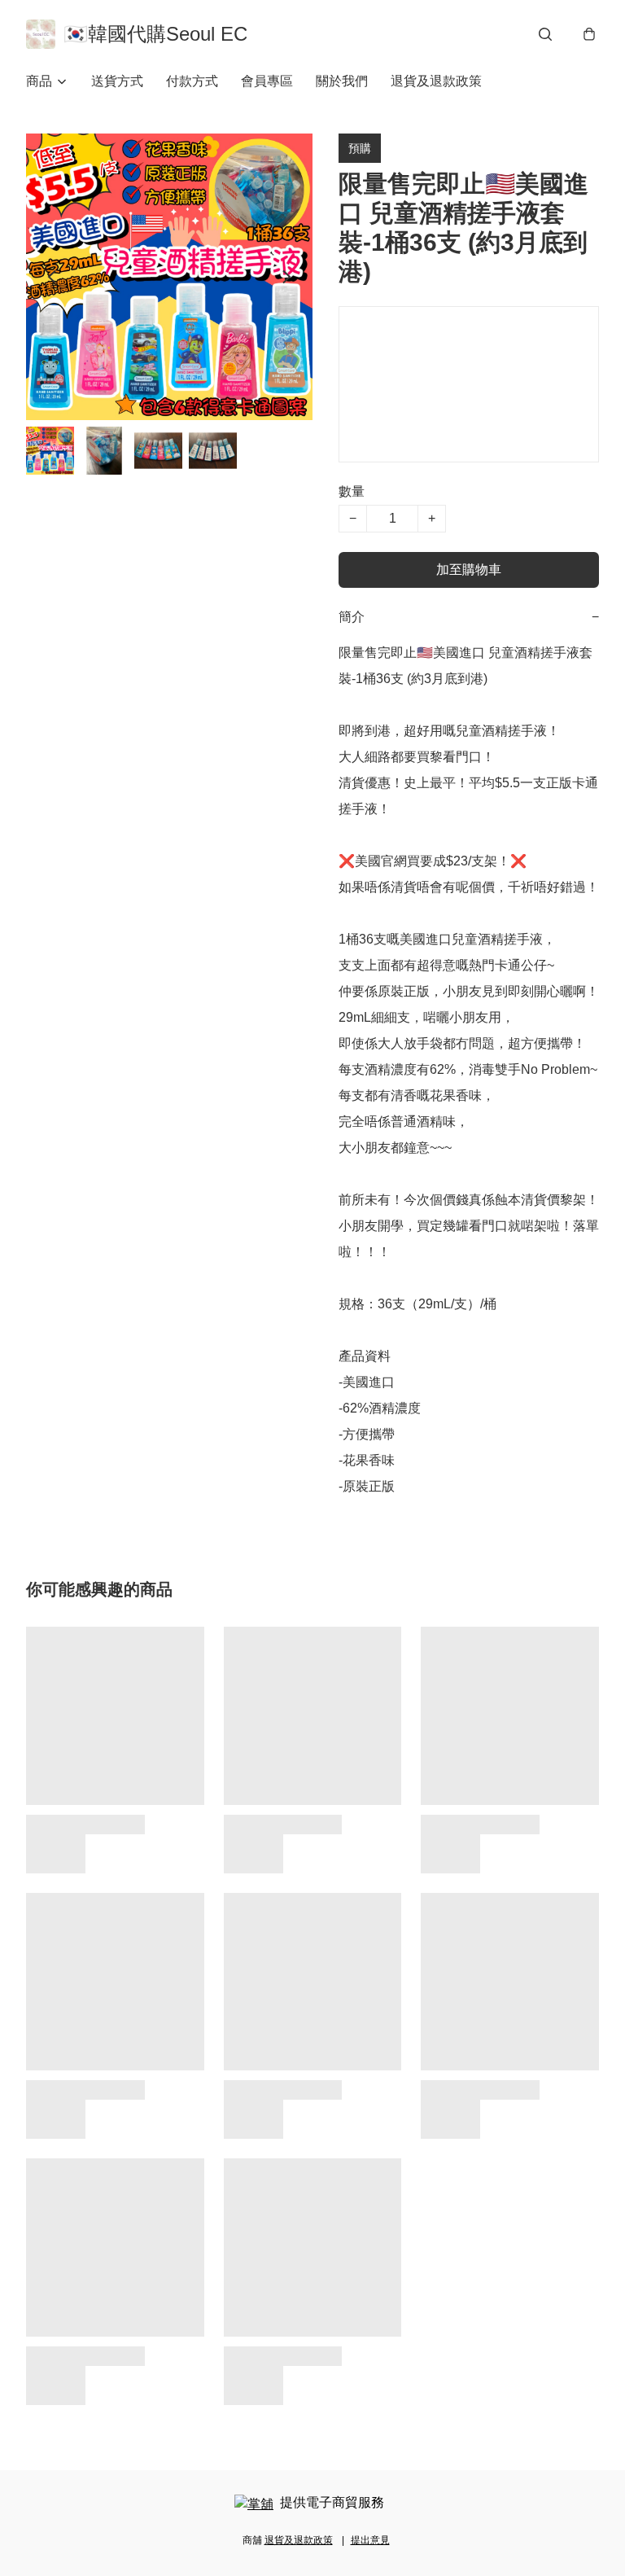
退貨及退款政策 (436, 81)
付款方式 (192, 81)
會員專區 (267, 81)
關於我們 (342, 81)
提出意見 (370, 2540)
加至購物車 (469, 570)
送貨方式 (117, 81)
